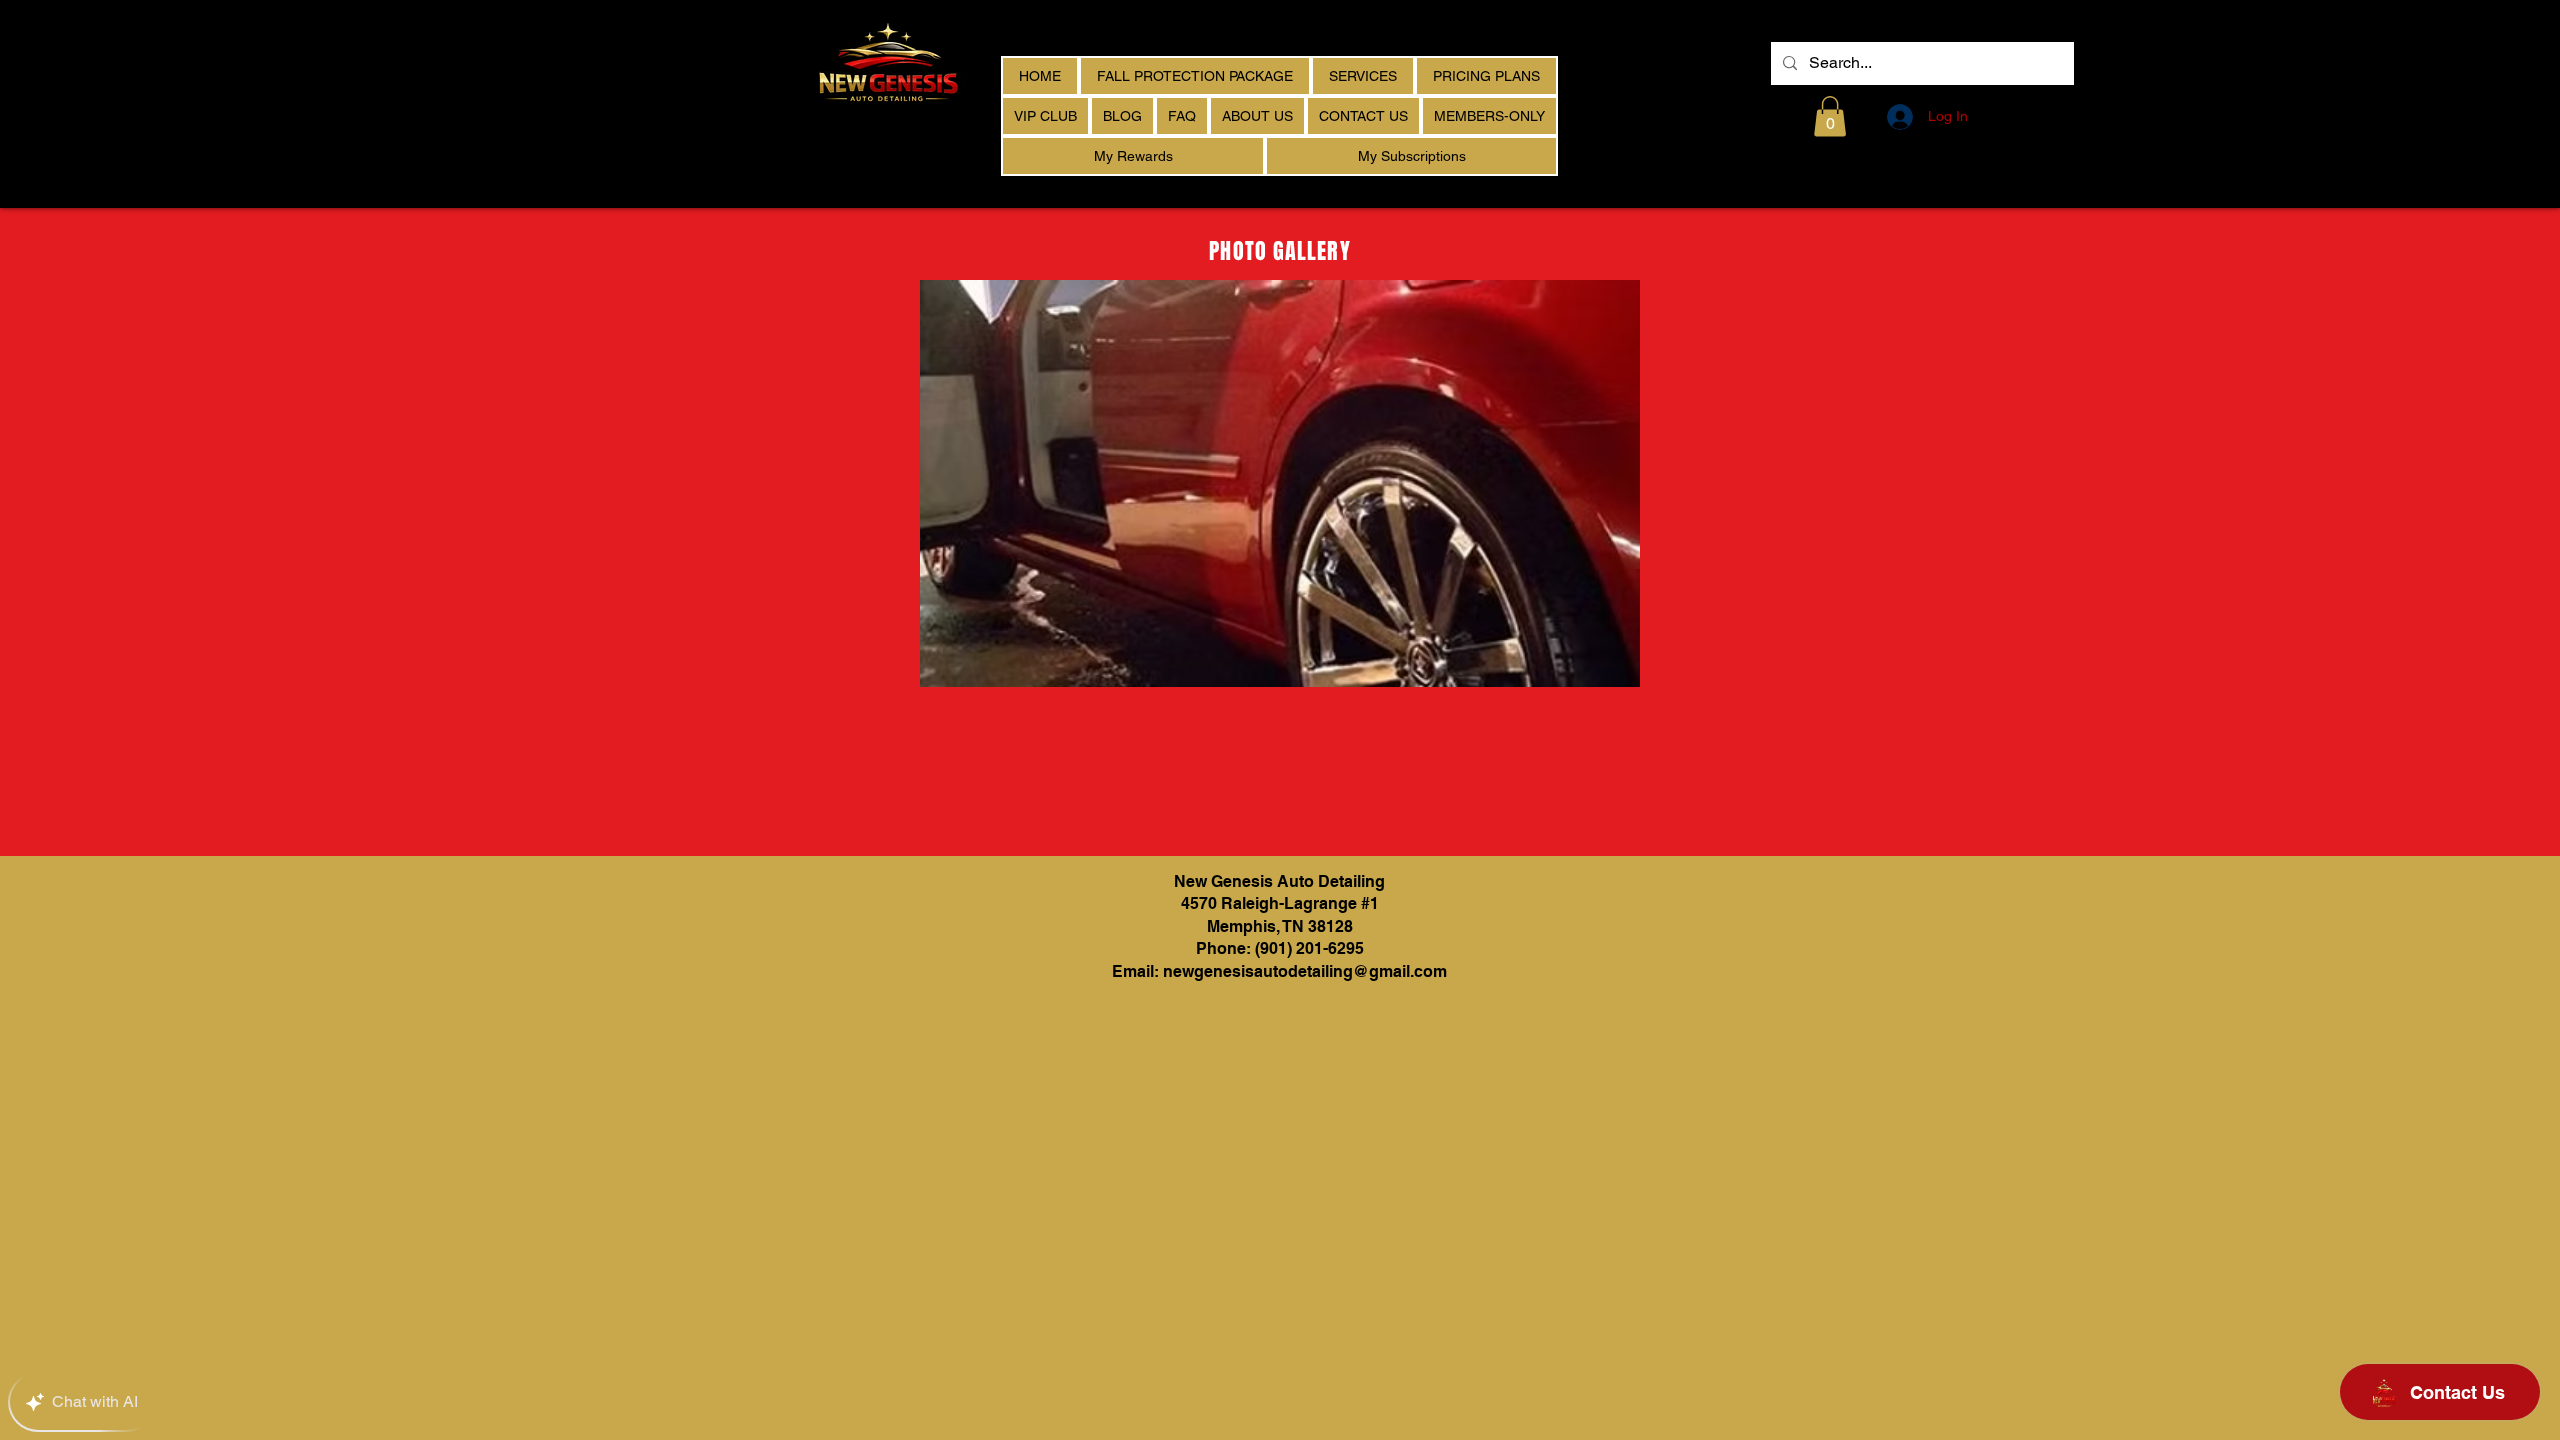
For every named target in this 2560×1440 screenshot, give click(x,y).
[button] (1830, 116)
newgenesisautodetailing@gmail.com (1305, 971)
